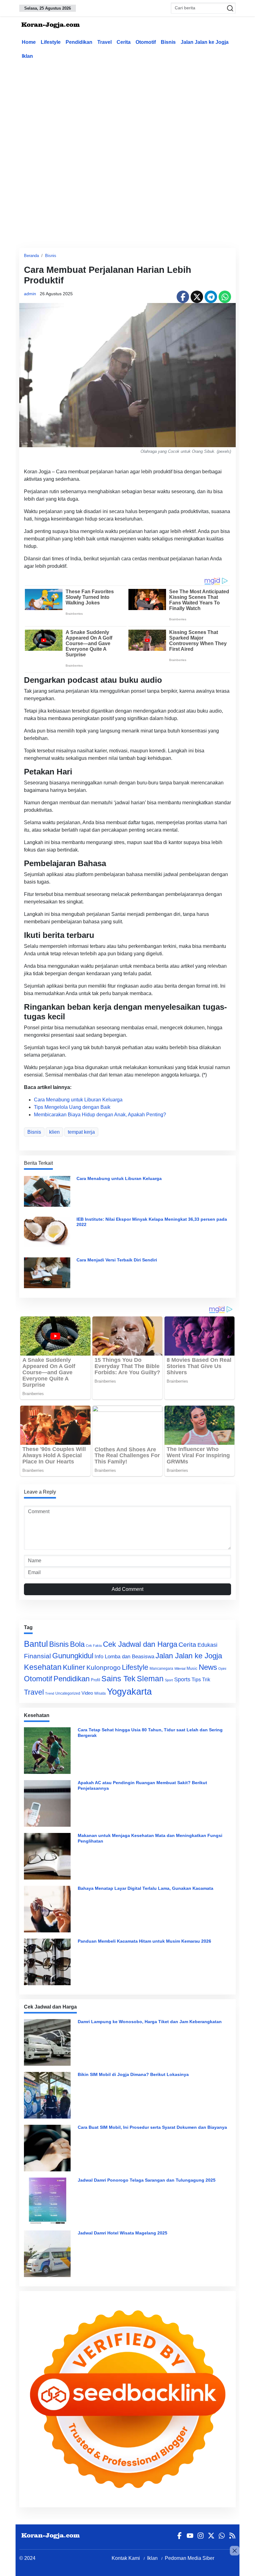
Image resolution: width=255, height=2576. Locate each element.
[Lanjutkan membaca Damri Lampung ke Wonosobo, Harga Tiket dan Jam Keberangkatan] (49, 2042)
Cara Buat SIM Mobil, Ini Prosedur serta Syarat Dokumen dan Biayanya (152, 2127)
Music (192, 1668)
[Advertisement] (137, 110)
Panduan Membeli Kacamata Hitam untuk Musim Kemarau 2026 (144, 1941)
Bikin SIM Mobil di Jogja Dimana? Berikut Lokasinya (133, 2074)
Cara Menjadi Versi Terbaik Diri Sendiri (117, 1260)
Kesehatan (43, 1667)
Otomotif (146, 42)
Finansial (37, 1656)
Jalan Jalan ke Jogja (205, 42)
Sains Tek (118, 1678)
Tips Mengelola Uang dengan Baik (72, 1107)
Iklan (27, 56)
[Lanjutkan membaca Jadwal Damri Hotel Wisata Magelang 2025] (49, 2254)
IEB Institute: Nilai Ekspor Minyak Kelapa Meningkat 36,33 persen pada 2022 (152, 1222)
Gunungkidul (73, 1656)
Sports (182, 1679)
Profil (95, 1680)
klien (54, 1132)
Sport (169, 1680)
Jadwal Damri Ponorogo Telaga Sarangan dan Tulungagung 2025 (147, 2180)
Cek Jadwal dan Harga (140, 1644)
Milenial (180, 1669)
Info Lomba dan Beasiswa (124, 1657)
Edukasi (207, 1645)
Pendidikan (79, 42)
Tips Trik (201, 1679)
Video (87, 1693)
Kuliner (74, 1667)
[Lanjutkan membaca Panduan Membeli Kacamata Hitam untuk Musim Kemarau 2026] (49, 1962)
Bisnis (168, 42)
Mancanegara (161, 1669)
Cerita (124, 42)
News (208, 1667)
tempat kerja (81, 1132)
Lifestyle (51, 42)
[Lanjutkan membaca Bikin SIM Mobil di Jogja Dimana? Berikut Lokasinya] (49, 2095)
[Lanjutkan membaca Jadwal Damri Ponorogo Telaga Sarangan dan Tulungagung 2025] (49, 2201)
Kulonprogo (104, 1668)
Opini (222, 1669)
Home (29, 42)
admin (30, 294)
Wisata (100, 1693)
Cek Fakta (94, 1646)
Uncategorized (68, 1693)
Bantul (36, 1644)
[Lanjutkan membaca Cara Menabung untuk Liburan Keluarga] (47, 1191)
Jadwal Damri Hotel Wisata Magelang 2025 (123, 2233)
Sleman (150, 1678)
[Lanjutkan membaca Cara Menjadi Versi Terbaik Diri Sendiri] (47, 1272)
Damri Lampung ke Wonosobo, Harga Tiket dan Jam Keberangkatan (150, 2022)
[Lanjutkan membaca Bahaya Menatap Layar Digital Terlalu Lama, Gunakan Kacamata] (49, 1909)
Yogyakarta (129, 1691)
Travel (104, 42)
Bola (77, 1644)
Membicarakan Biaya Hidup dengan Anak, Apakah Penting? (100, 1115)
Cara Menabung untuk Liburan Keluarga (78, 1100)
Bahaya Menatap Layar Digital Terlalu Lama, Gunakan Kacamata (146, 1888)
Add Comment (127, 1589)
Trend (50, 1693)
